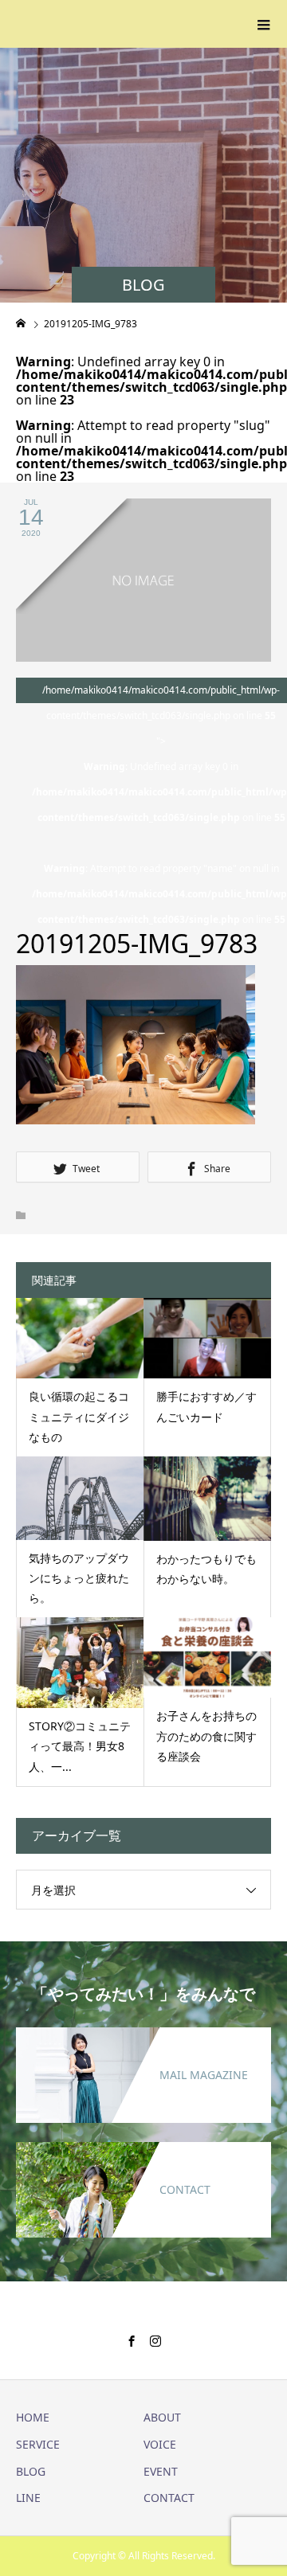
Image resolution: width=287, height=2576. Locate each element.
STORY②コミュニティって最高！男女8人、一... (80, 1746)
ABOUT (162, 2417)
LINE (28, 2498)
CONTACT (169, 2498)
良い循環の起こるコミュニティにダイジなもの (79, 1416)
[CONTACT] (143, 2152)
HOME (33, 2417)
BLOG (31, 2471)
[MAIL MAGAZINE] (143, 2037)
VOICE (160, 2444)
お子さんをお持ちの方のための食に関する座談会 (206, 1736)
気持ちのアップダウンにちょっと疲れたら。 (79, 1578)
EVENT (161, 2471)
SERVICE (38, 2444)
